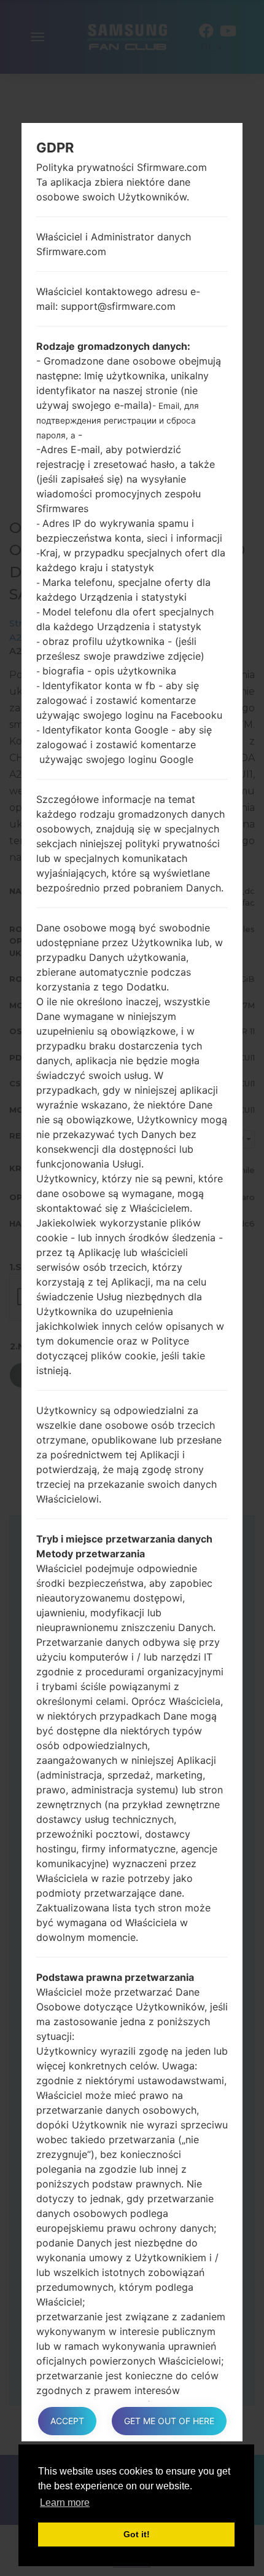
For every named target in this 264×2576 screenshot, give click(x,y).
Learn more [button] (65, 2503)
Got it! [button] (137, 2534)
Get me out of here (169, 2421)
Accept (67, 2421)
